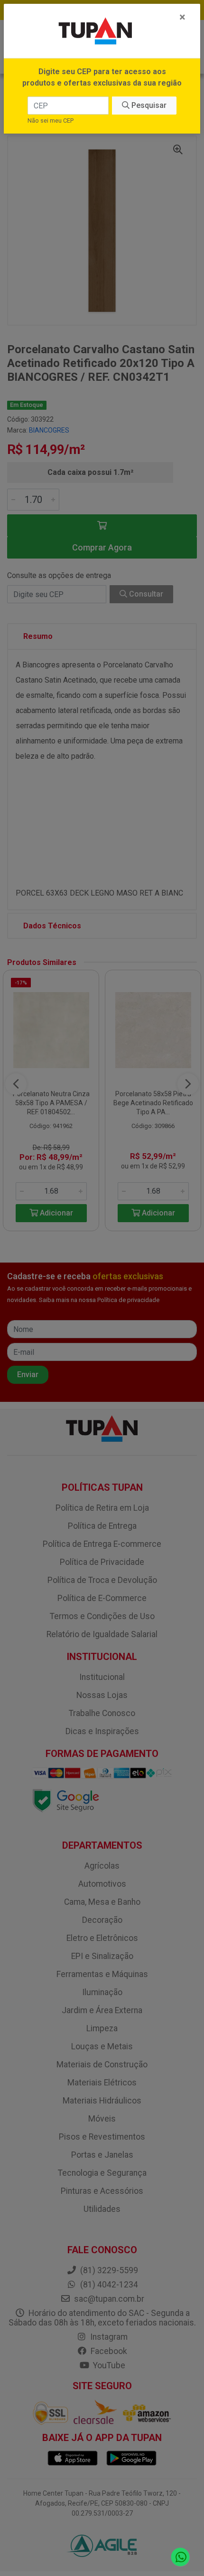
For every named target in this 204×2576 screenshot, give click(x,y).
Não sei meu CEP (51, 121)
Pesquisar (148, 105)
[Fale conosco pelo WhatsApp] (181, 2557)
